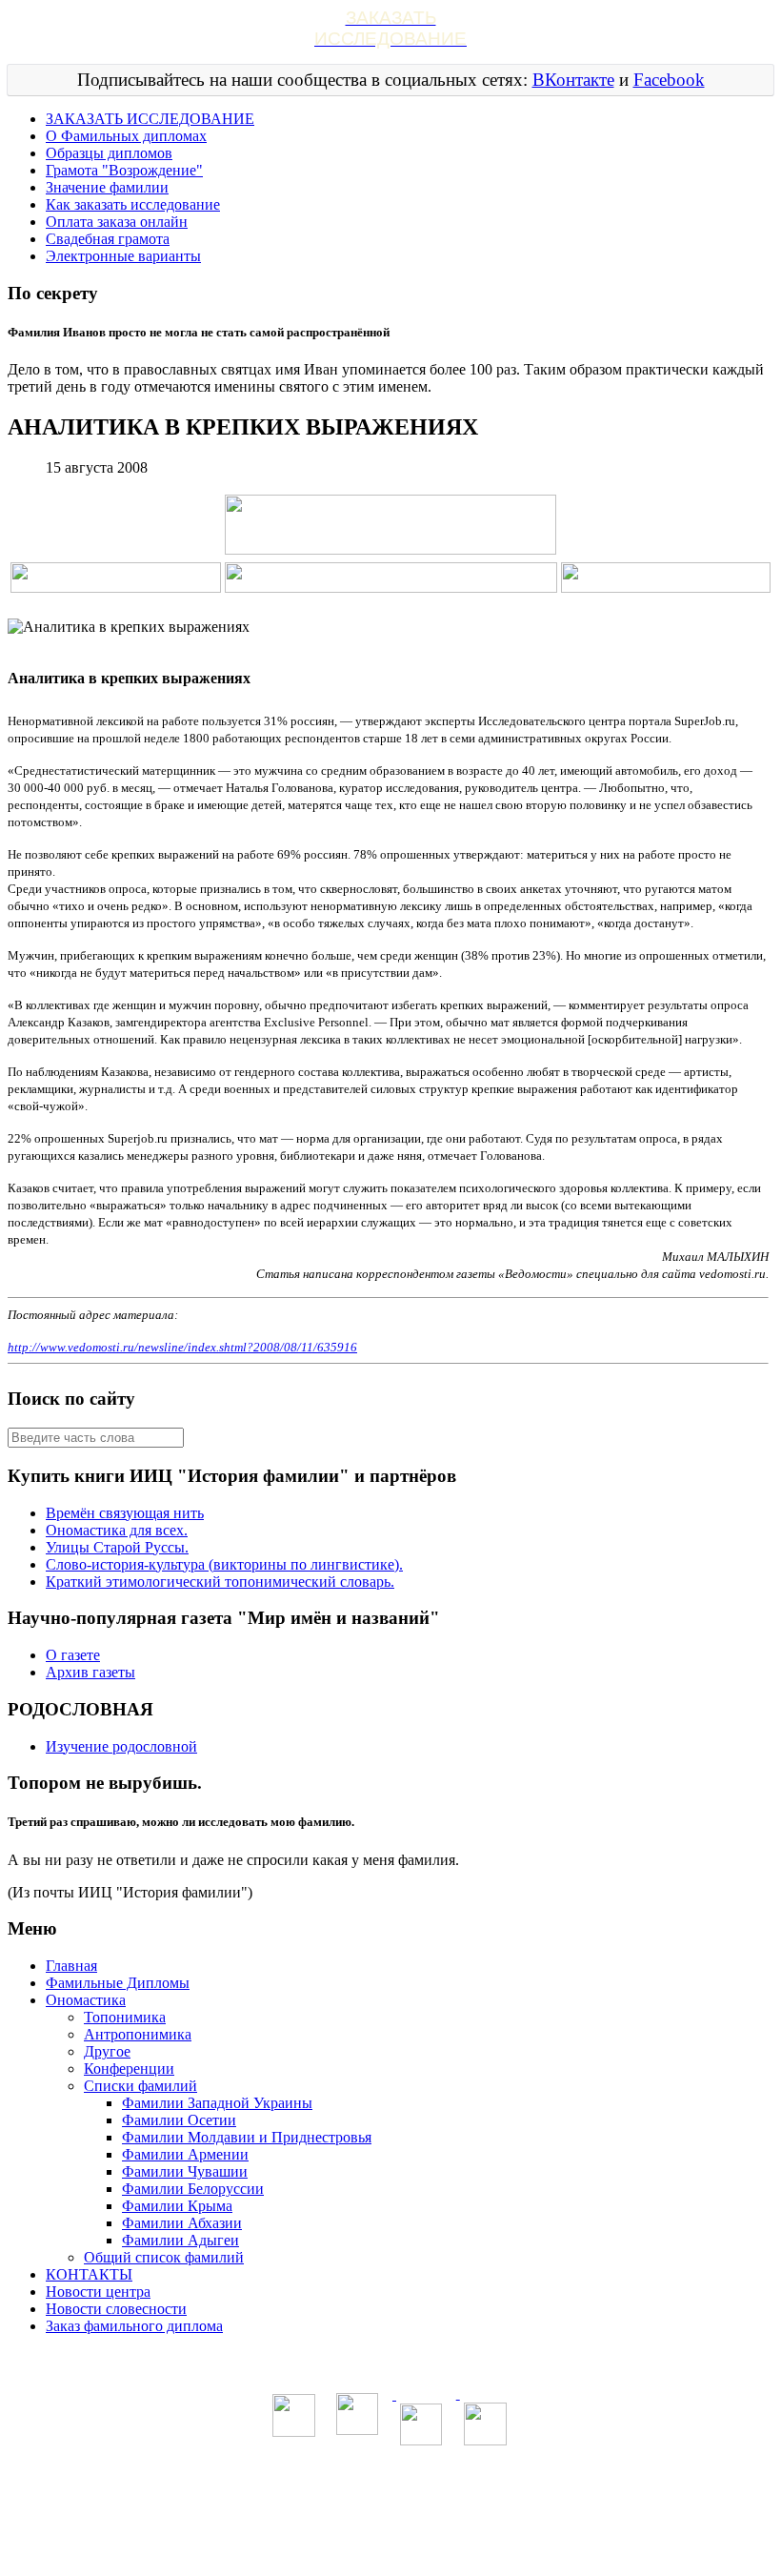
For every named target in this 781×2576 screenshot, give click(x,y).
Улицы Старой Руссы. (117, 1547)
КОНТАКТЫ (89, 2274)
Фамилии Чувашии (185, 2171)
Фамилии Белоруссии (193, 2189)
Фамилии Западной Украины (217, 2103)
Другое (107, 2051)
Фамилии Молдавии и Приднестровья (247, 2137)
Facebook (669, 80)
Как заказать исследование (133, 204)
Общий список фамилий (164, 2257)
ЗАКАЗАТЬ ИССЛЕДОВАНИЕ (150, 119)
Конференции (129, 2069)
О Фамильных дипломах (126, 136)
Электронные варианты (123, 256)
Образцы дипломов (109, 153)
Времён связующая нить (125, 1513)
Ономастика (86, 2000)
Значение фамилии (107, 187)
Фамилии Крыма (177, 2206)
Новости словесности (116, 2309)
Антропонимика (138, 2034)
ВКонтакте (573, 80)
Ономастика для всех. (117, 1530)
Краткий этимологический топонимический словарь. (220, 1582)
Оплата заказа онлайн (117, 222)
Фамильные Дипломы (118, 1983)
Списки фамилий (140, 2086)
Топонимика (125, 2017)
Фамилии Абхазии (182, 2223)
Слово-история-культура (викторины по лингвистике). (224, 1564)
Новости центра (98, 2292)
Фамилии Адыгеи (180, 2240)
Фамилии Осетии (179, 2120)
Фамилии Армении (185, 2154)
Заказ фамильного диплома (134, 2326)
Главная (71, 1966)
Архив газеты (90, 1672)
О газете (73, 1655)
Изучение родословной (121, 1746)
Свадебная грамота (108, 239)
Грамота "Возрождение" (124, 170)
